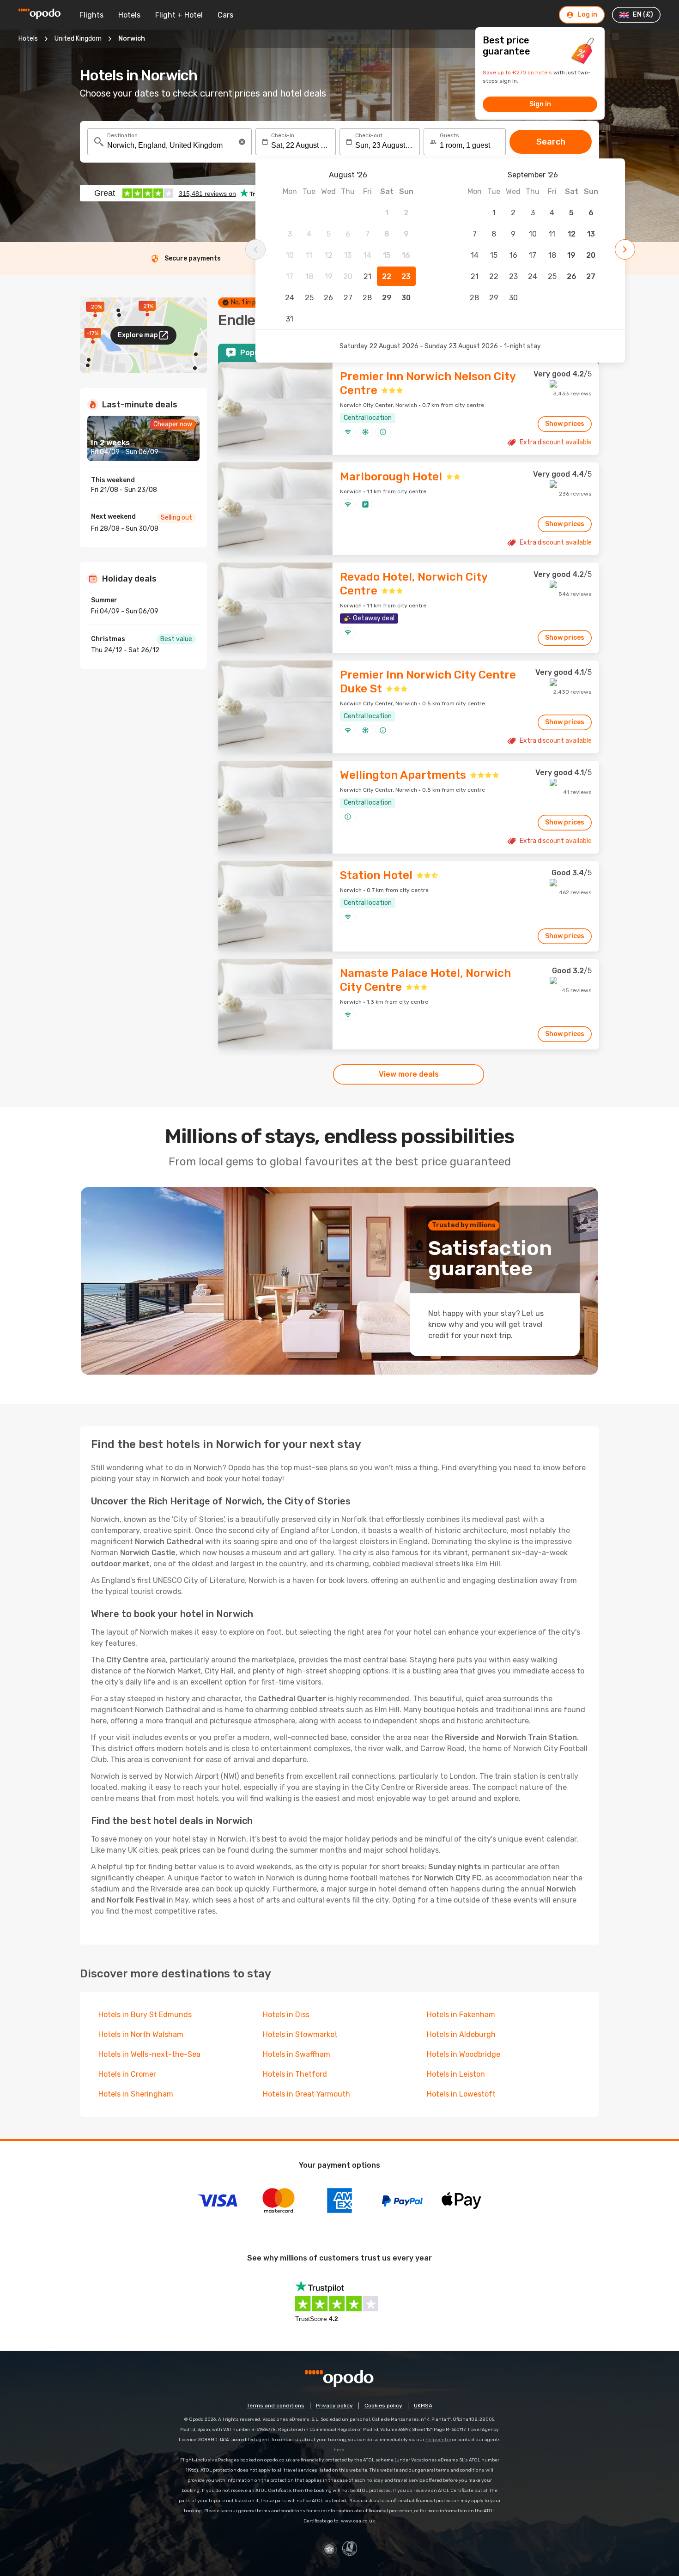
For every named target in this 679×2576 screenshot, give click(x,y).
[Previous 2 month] (255, 249)
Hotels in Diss (286, 2015)
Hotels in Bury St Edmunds (145, 2015)
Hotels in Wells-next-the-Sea (149, 2054)
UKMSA (423, 2406)
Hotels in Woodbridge (464, 2054)
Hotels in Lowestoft (461, 2094)
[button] (242, 142)
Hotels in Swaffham (297, 2054)
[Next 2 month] (625, 249)
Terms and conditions (276, 2406)
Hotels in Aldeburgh (461, 2034)
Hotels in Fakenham (461, 2015)
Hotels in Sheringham (136, 2094)
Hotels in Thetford (295, 2074)
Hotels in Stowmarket (300, 2034)
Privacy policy (334, 2406)
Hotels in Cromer (127, 2074)
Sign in (540, 104)
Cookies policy (383, 2406)
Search (551, 142)
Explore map (138, 335)
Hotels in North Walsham (141, 2034)
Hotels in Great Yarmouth (306, 2094)
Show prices (565, 424)
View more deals (409, 1074)
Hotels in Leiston (456, 2074)
